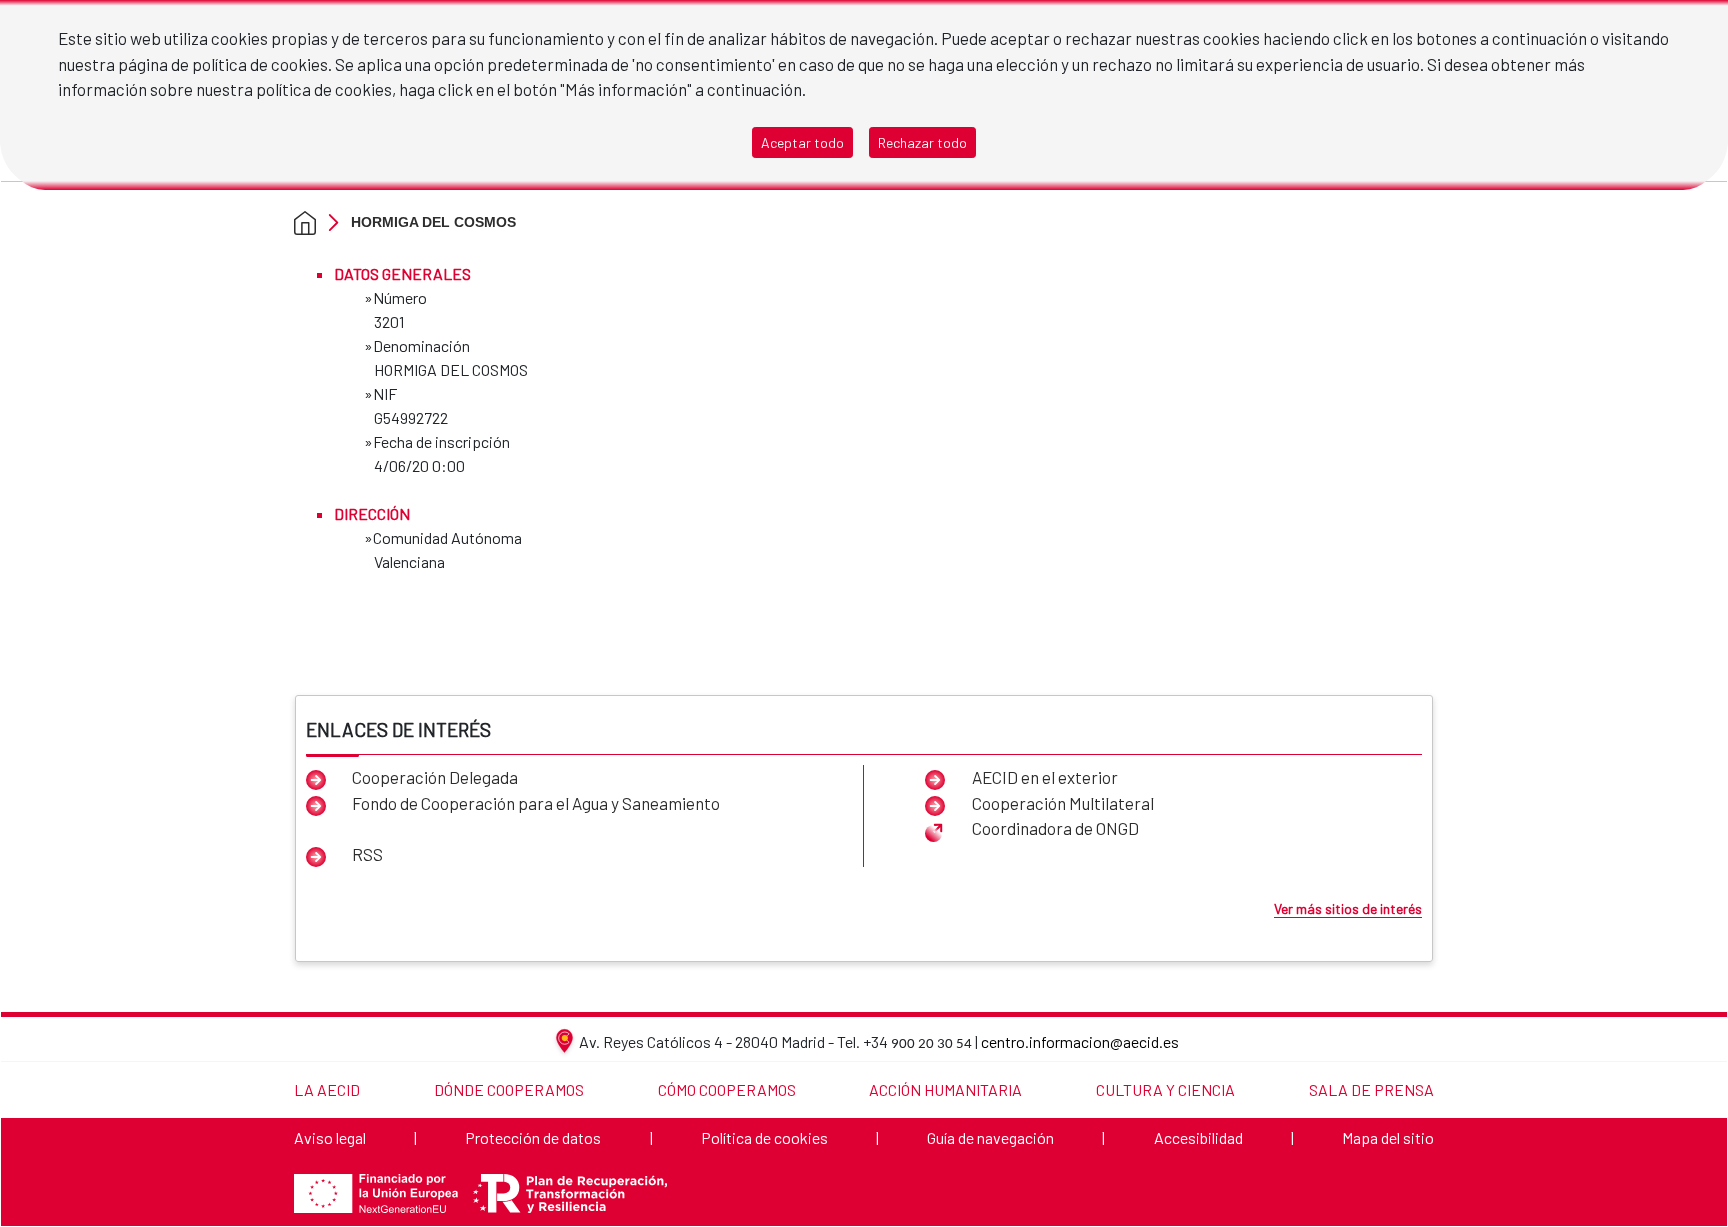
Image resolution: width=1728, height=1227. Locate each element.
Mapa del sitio (1388, 1137)
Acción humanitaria (945, 1089)
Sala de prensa (1371, 1089)
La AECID (327, 1089)
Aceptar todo (802, 142)
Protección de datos (533, 1137)
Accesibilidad (1198, 1137)
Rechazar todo (922, 142)
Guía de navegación (990, 1137)
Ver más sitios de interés (1348, 908)
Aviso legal (330, 1137)
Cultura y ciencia (1165, 1089)
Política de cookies (764, 1137)
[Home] (305, 222)
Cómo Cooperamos (727, 1089)
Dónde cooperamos (509, 1089)
